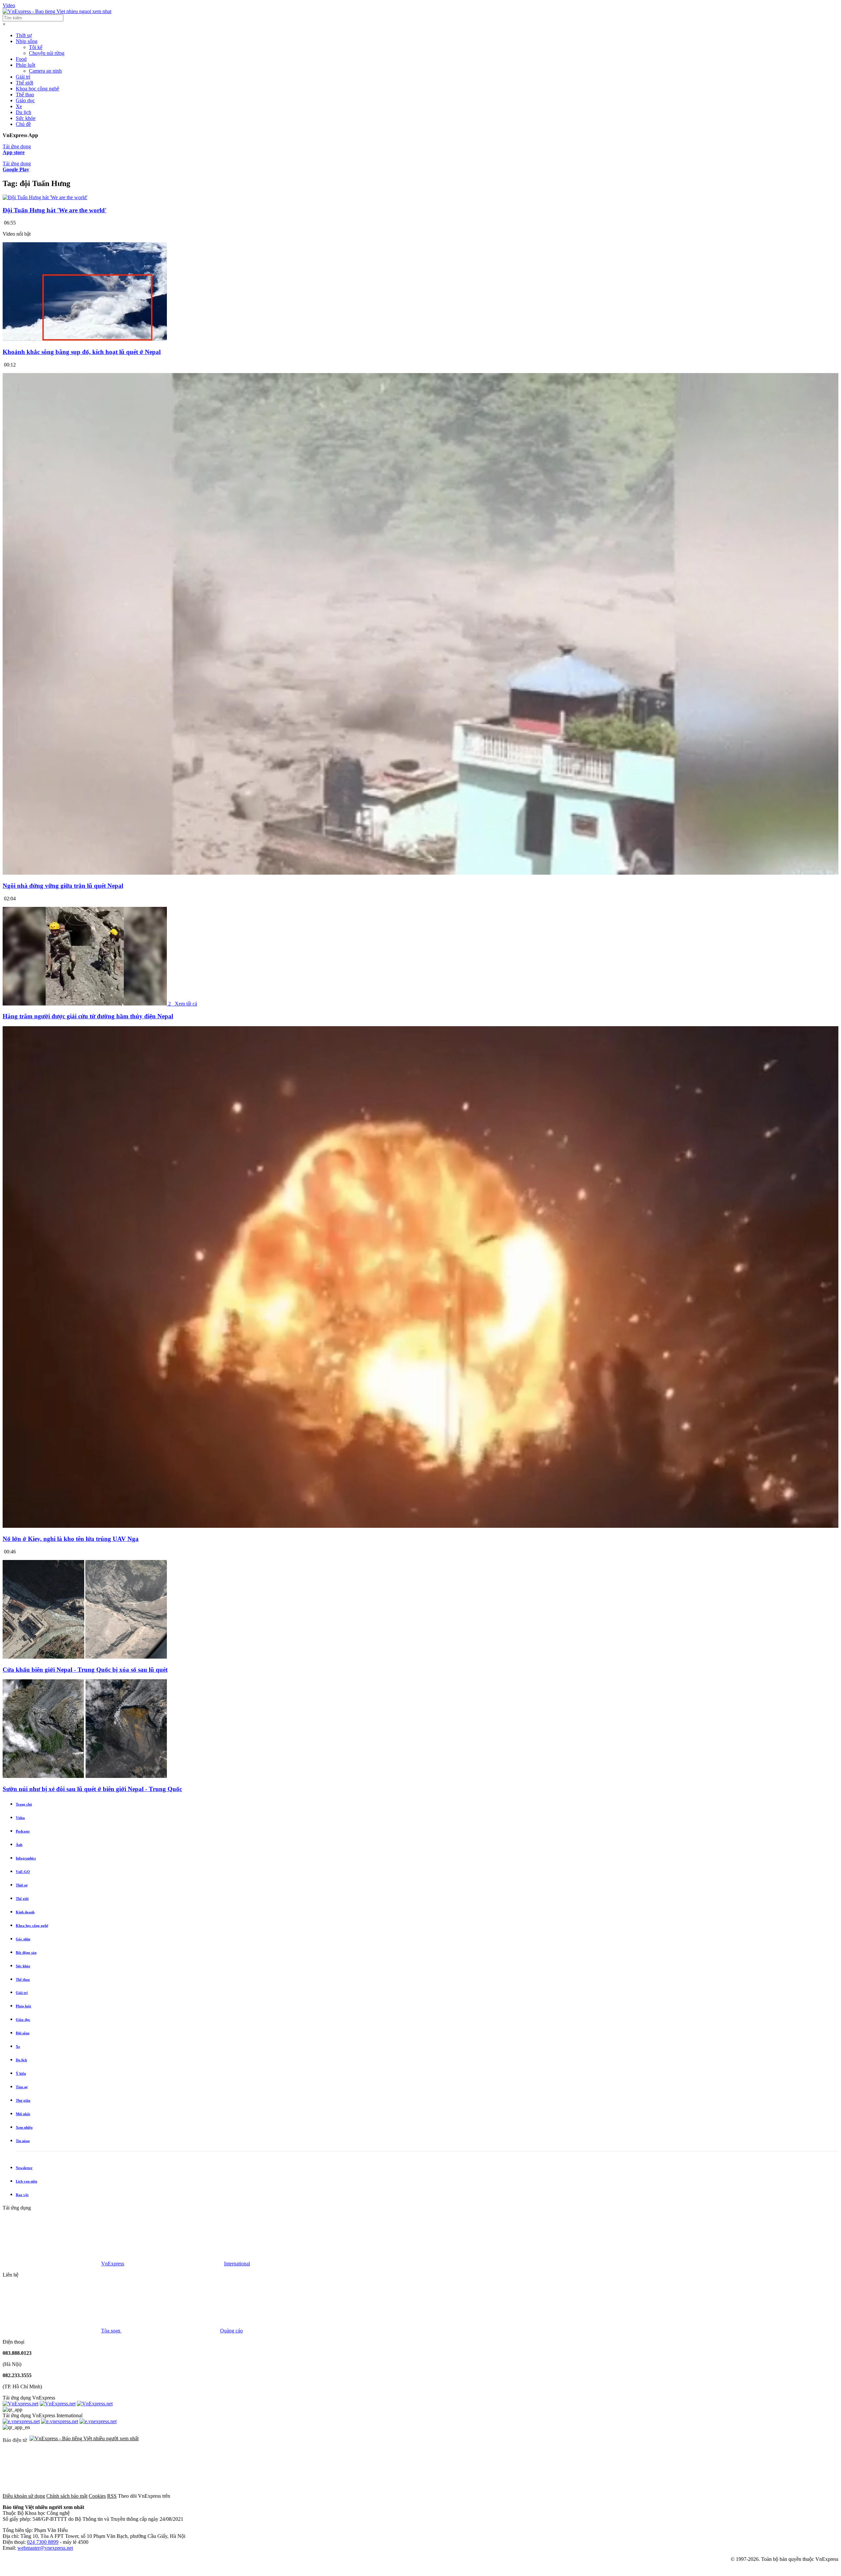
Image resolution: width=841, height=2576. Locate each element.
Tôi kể (36, 47)
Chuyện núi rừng (47, 53)
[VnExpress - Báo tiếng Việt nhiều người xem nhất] (57, 11)
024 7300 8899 (43, 2542)
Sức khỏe (26, 118)
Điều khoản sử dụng (24, 2496)
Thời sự (24, 35)
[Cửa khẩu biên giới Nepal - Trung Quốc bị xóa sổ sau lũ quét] (85, 1657)
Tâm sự (22, 2087)
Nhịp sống (27, 41)
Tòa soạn (111, 2331)
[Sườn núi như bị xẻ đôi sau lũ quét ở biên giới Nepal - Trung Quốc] (85, 1776)
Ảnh (19, 1845)
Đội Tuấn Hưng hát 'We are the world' (55, 210)
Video (9, 5)
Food (21, 59)
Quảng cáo (231, 2331)
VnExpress (113, 2264)
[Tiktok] (520, 2496)
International (237, 2264)
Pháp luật (25, 65)
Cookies (97, 2496)
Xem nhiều (24, 2127)
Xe (19, 106)
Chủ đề (23, 124)
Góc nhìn (23, 1939)
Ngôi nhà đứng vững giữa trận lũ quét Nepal (63, 886)
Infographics (26, 1858)
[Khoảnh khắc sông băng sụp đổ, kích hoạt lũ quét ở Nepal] (85, 339)
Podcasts (23, 1831)
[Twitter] (321, 2496)
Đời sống (23, 2033)
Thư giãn (23, 2100)
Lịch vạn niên (26, 2181)
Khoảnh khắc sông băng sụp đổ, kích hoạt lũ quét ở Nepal (82, 352)
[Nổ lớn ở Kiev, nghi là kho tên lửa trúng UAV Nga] (420, 1526)
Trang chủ (24, 1804)
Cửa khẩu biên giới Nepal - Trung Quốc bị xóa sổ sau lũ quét (85, 1670)
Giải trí (23, 77)
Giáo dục (25, 100)
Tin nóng (23, 2141)
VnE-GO (23, 1872)
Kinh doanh (25, 1912)
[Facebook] (221, 2496)
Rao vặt (22, 2195)
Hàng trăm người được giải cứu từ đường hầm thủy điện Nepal (88, 1016)
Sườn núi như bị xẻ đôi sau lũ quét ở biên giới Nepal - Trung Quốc (92, 1789)
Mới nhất (23, 2114)
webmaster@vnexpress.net (45, 2548)
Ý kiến (21, 2073)
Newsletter (24, 2168)
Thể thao (25, 95)
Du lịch (23, 112)
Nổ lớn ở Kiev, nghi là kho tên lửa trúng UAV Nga (71, 1539)
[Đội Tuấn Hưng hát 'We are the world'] (45, 197)
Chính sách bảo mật (67, 2496)
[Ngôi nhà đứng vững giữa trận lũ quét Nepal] (420, 873)
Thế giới (24, 83)
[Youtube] (420, 2496)
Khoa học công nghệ (37, 89)
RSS (112, 2496)
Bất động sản (26, 1952)
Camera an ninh (45, 71)
